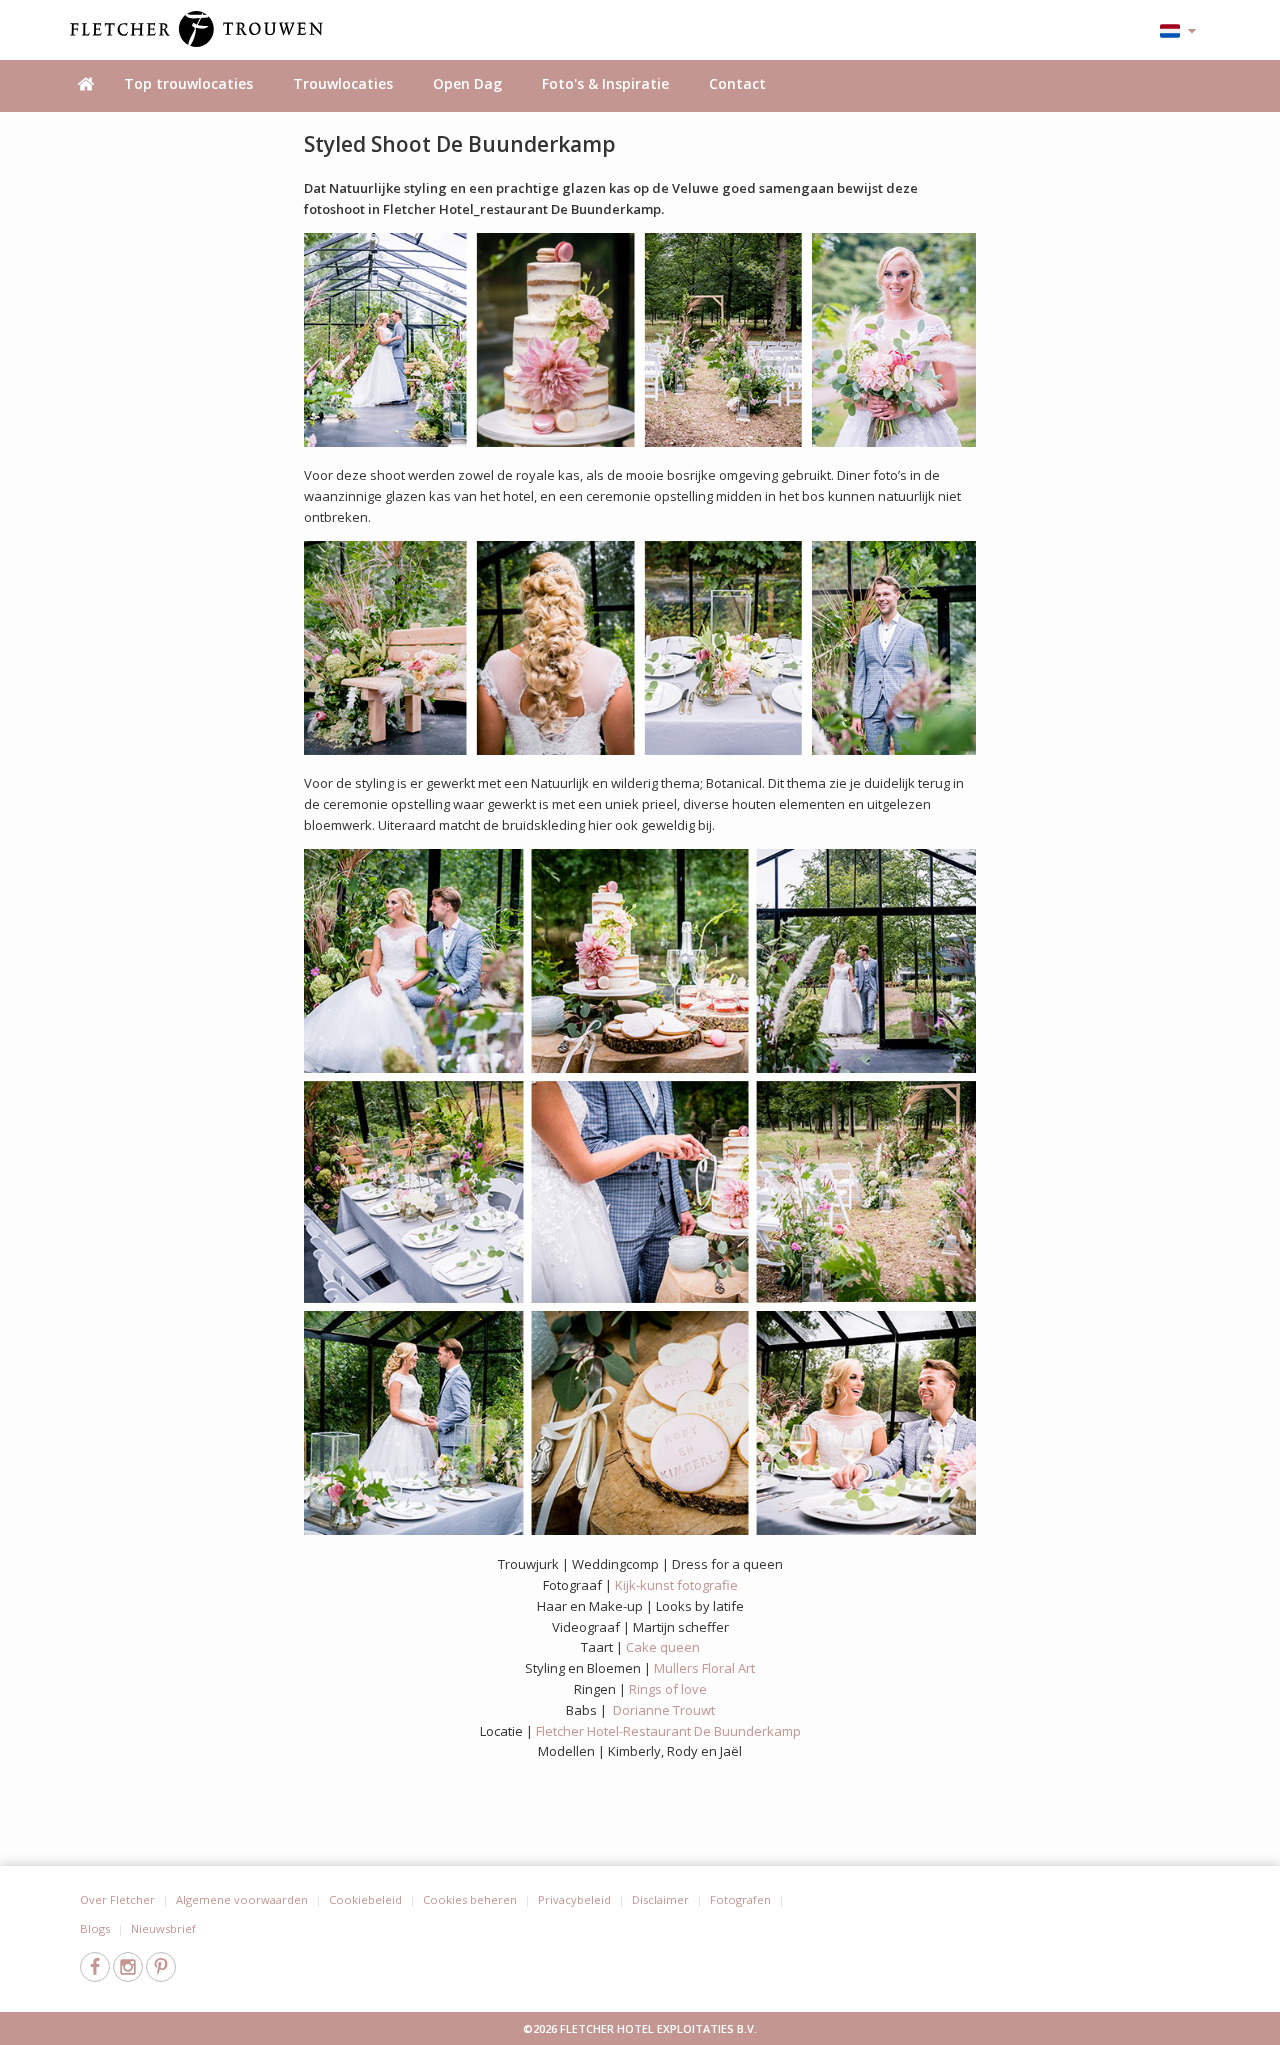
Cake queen (663, 1647)
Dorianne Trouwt (664, 1710)
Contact (737, 83)
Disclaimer (660, 1899)
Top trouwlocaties (188, 83)
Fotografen (740, 1899)
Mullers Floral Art (704, 1668)
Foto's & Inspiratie (605, 83)
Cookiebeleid (365, 1899)
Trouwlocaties (343, 83)
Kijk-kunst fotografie (676, 1585)
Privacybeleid (574, 1899)
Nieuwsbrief (163, 1928)
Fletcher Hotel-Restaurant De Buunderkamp (668, 1731)
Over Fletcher (117, 1899)
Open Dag (467, 83)
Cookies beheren (470, 1899)
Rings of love (668, 1689)
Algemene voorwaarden (242, 1899)
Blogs (95, 1928)
